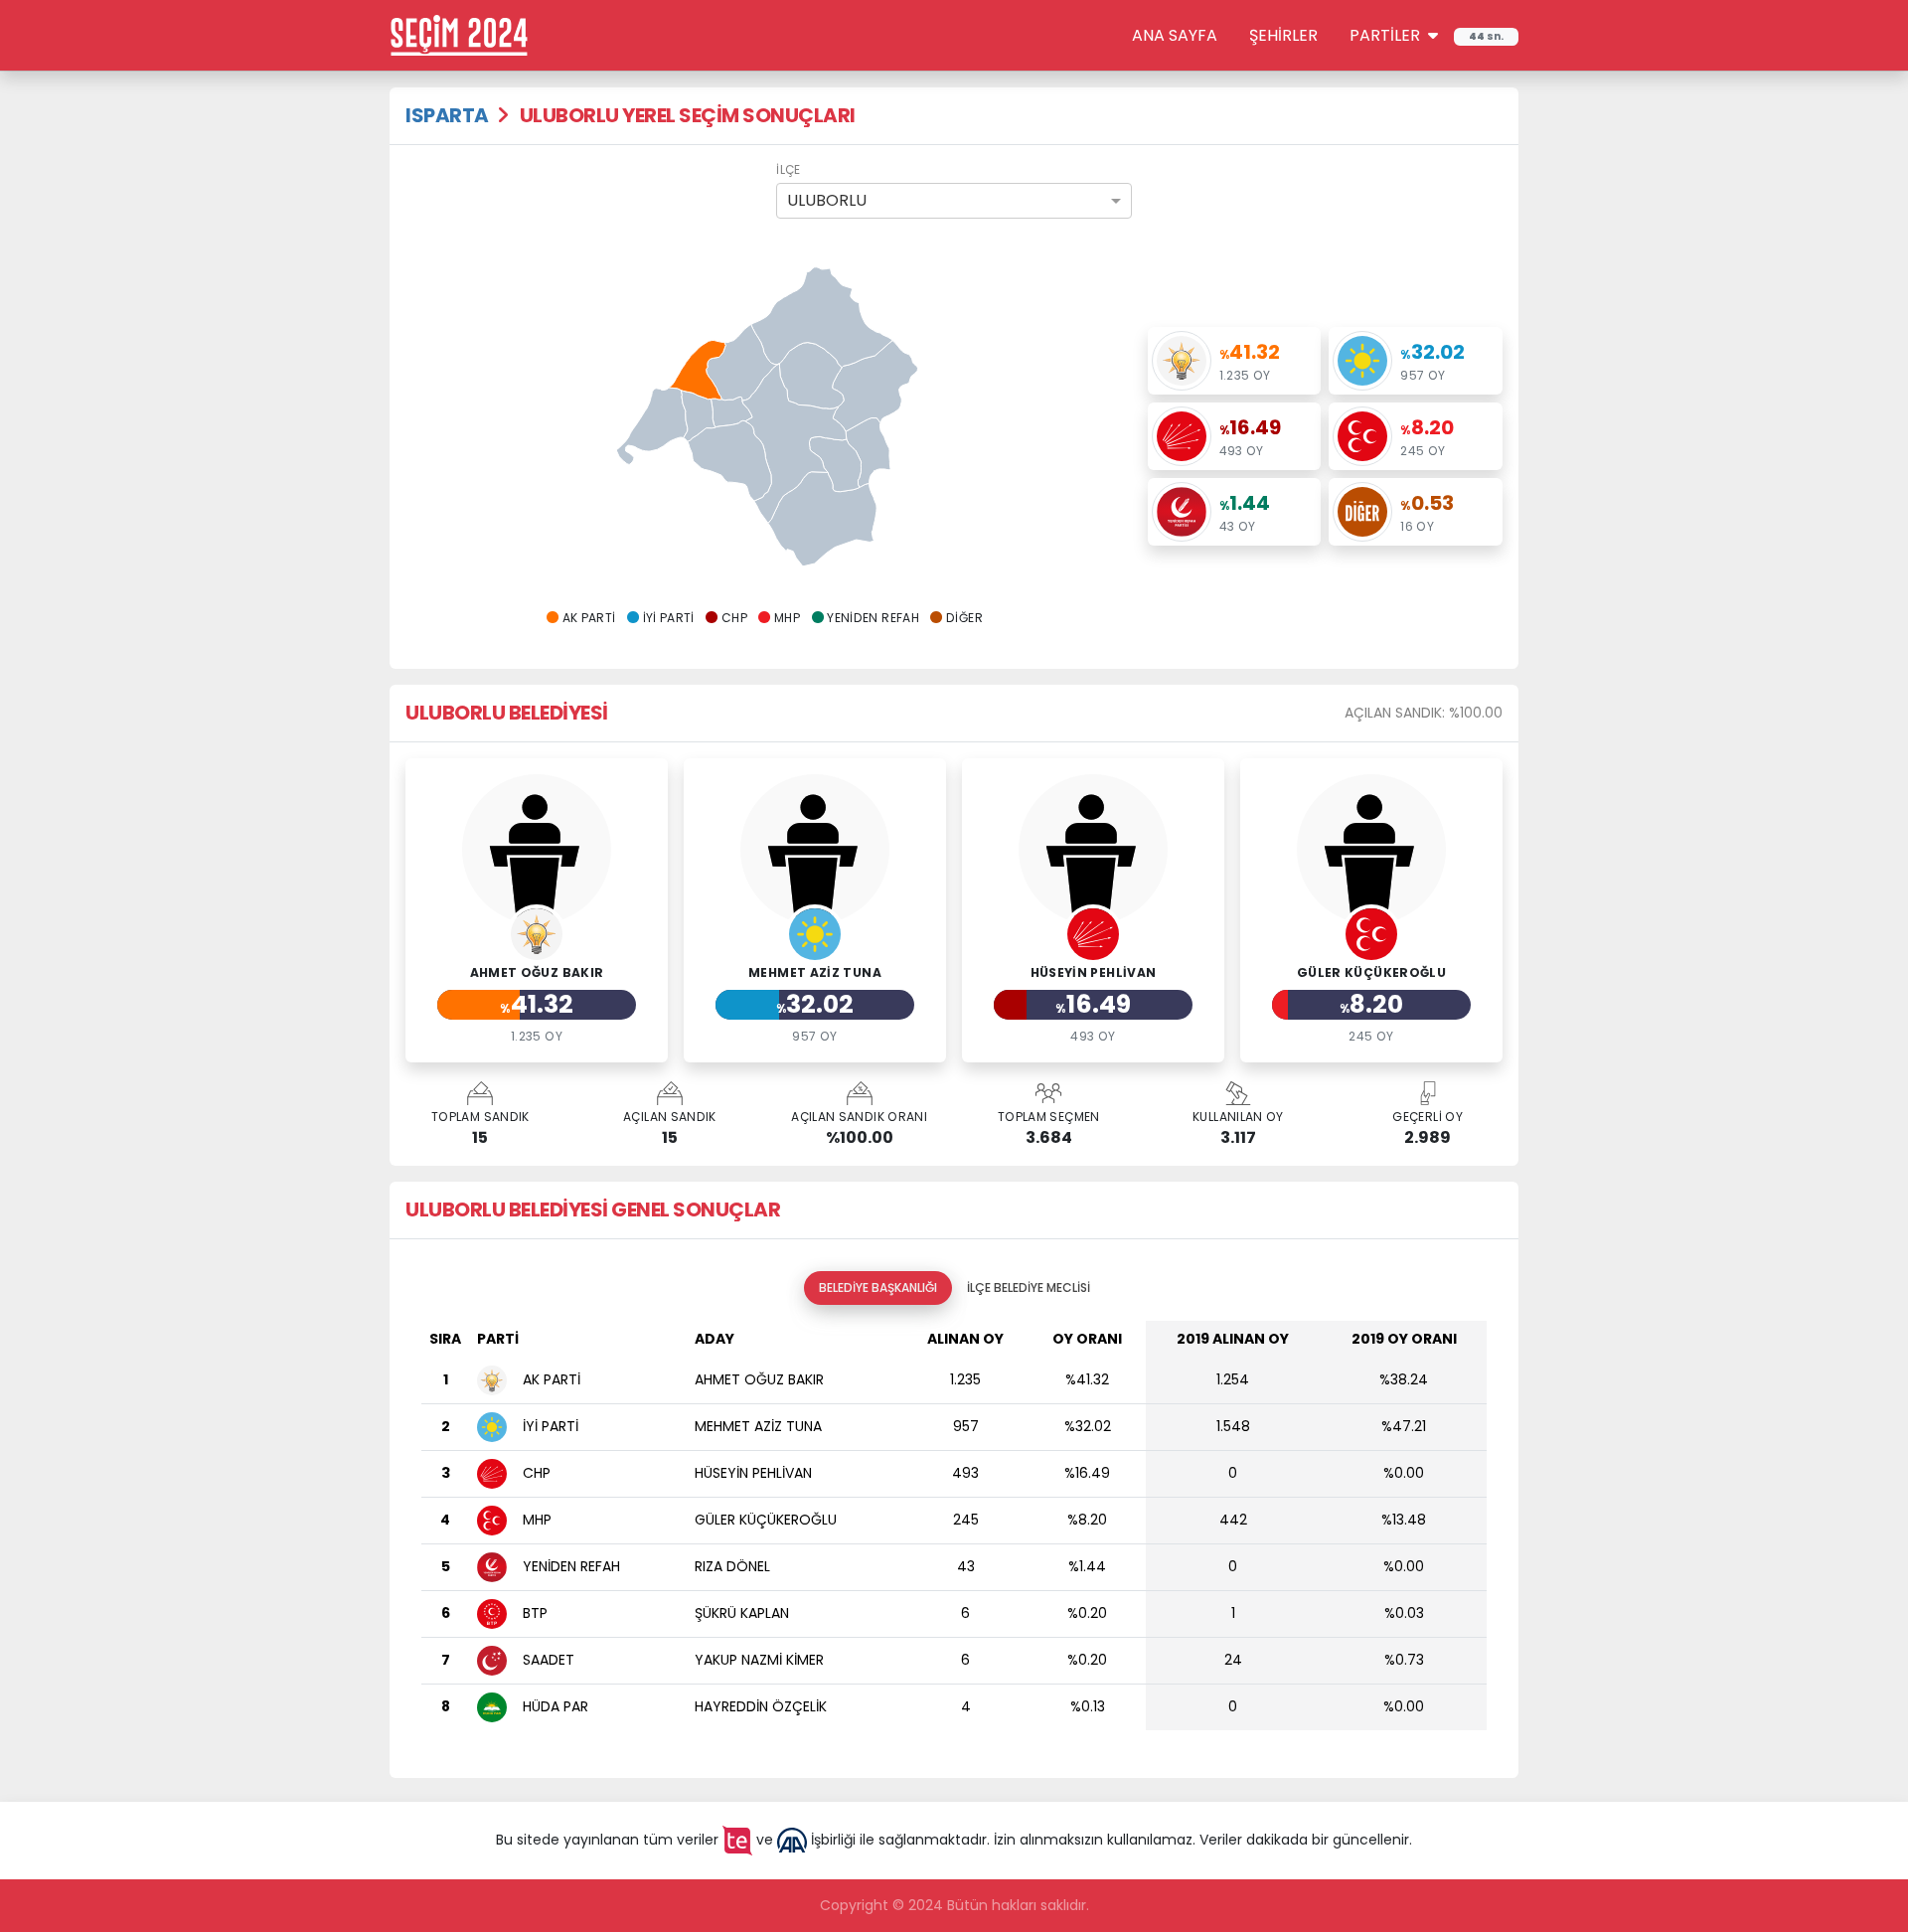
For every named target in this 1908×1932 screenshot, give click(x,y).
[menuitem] (868, 453)
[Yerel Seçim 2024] (459, 34)
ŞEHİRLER (1283, 35)
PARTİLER (1387, 35)
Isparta (447, 115)
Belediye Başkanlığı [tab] (878, 1288)
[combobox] (954, 201)
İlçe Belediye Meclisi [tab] (1029, 1288)
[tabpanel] (954, 1533)
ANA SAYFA (1175, 35)
